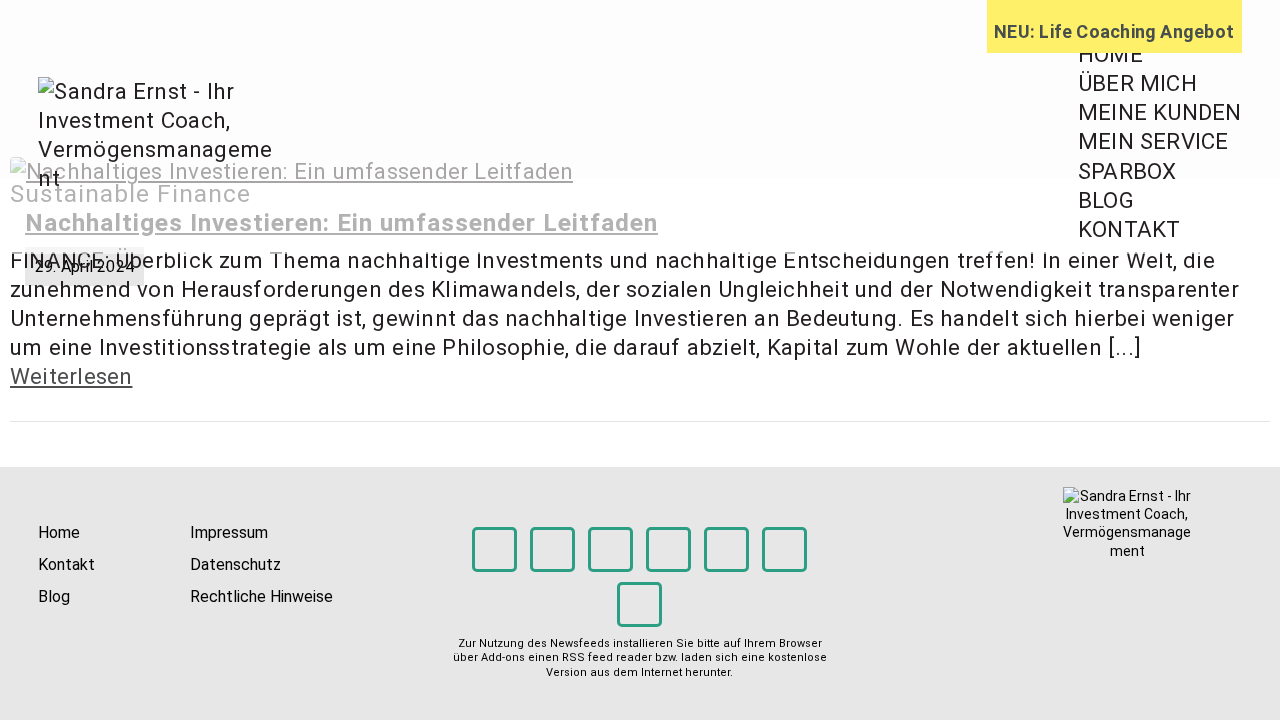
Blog (54, 596)
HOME (1110, 54)
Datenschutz (235, 564)
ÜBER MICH (1137, 83)
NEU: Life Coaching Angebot (1114, 31)
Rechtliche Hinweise (261, 596)
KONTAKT (1129, 229)
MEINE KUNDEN (1160, 112)
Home (59, 532)
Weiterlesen (71, 376)
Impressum (229, 532)
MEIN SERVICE (1153, 141)
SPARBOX (1127, 171)
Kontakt (66, 564)
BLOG (1106, 200)
